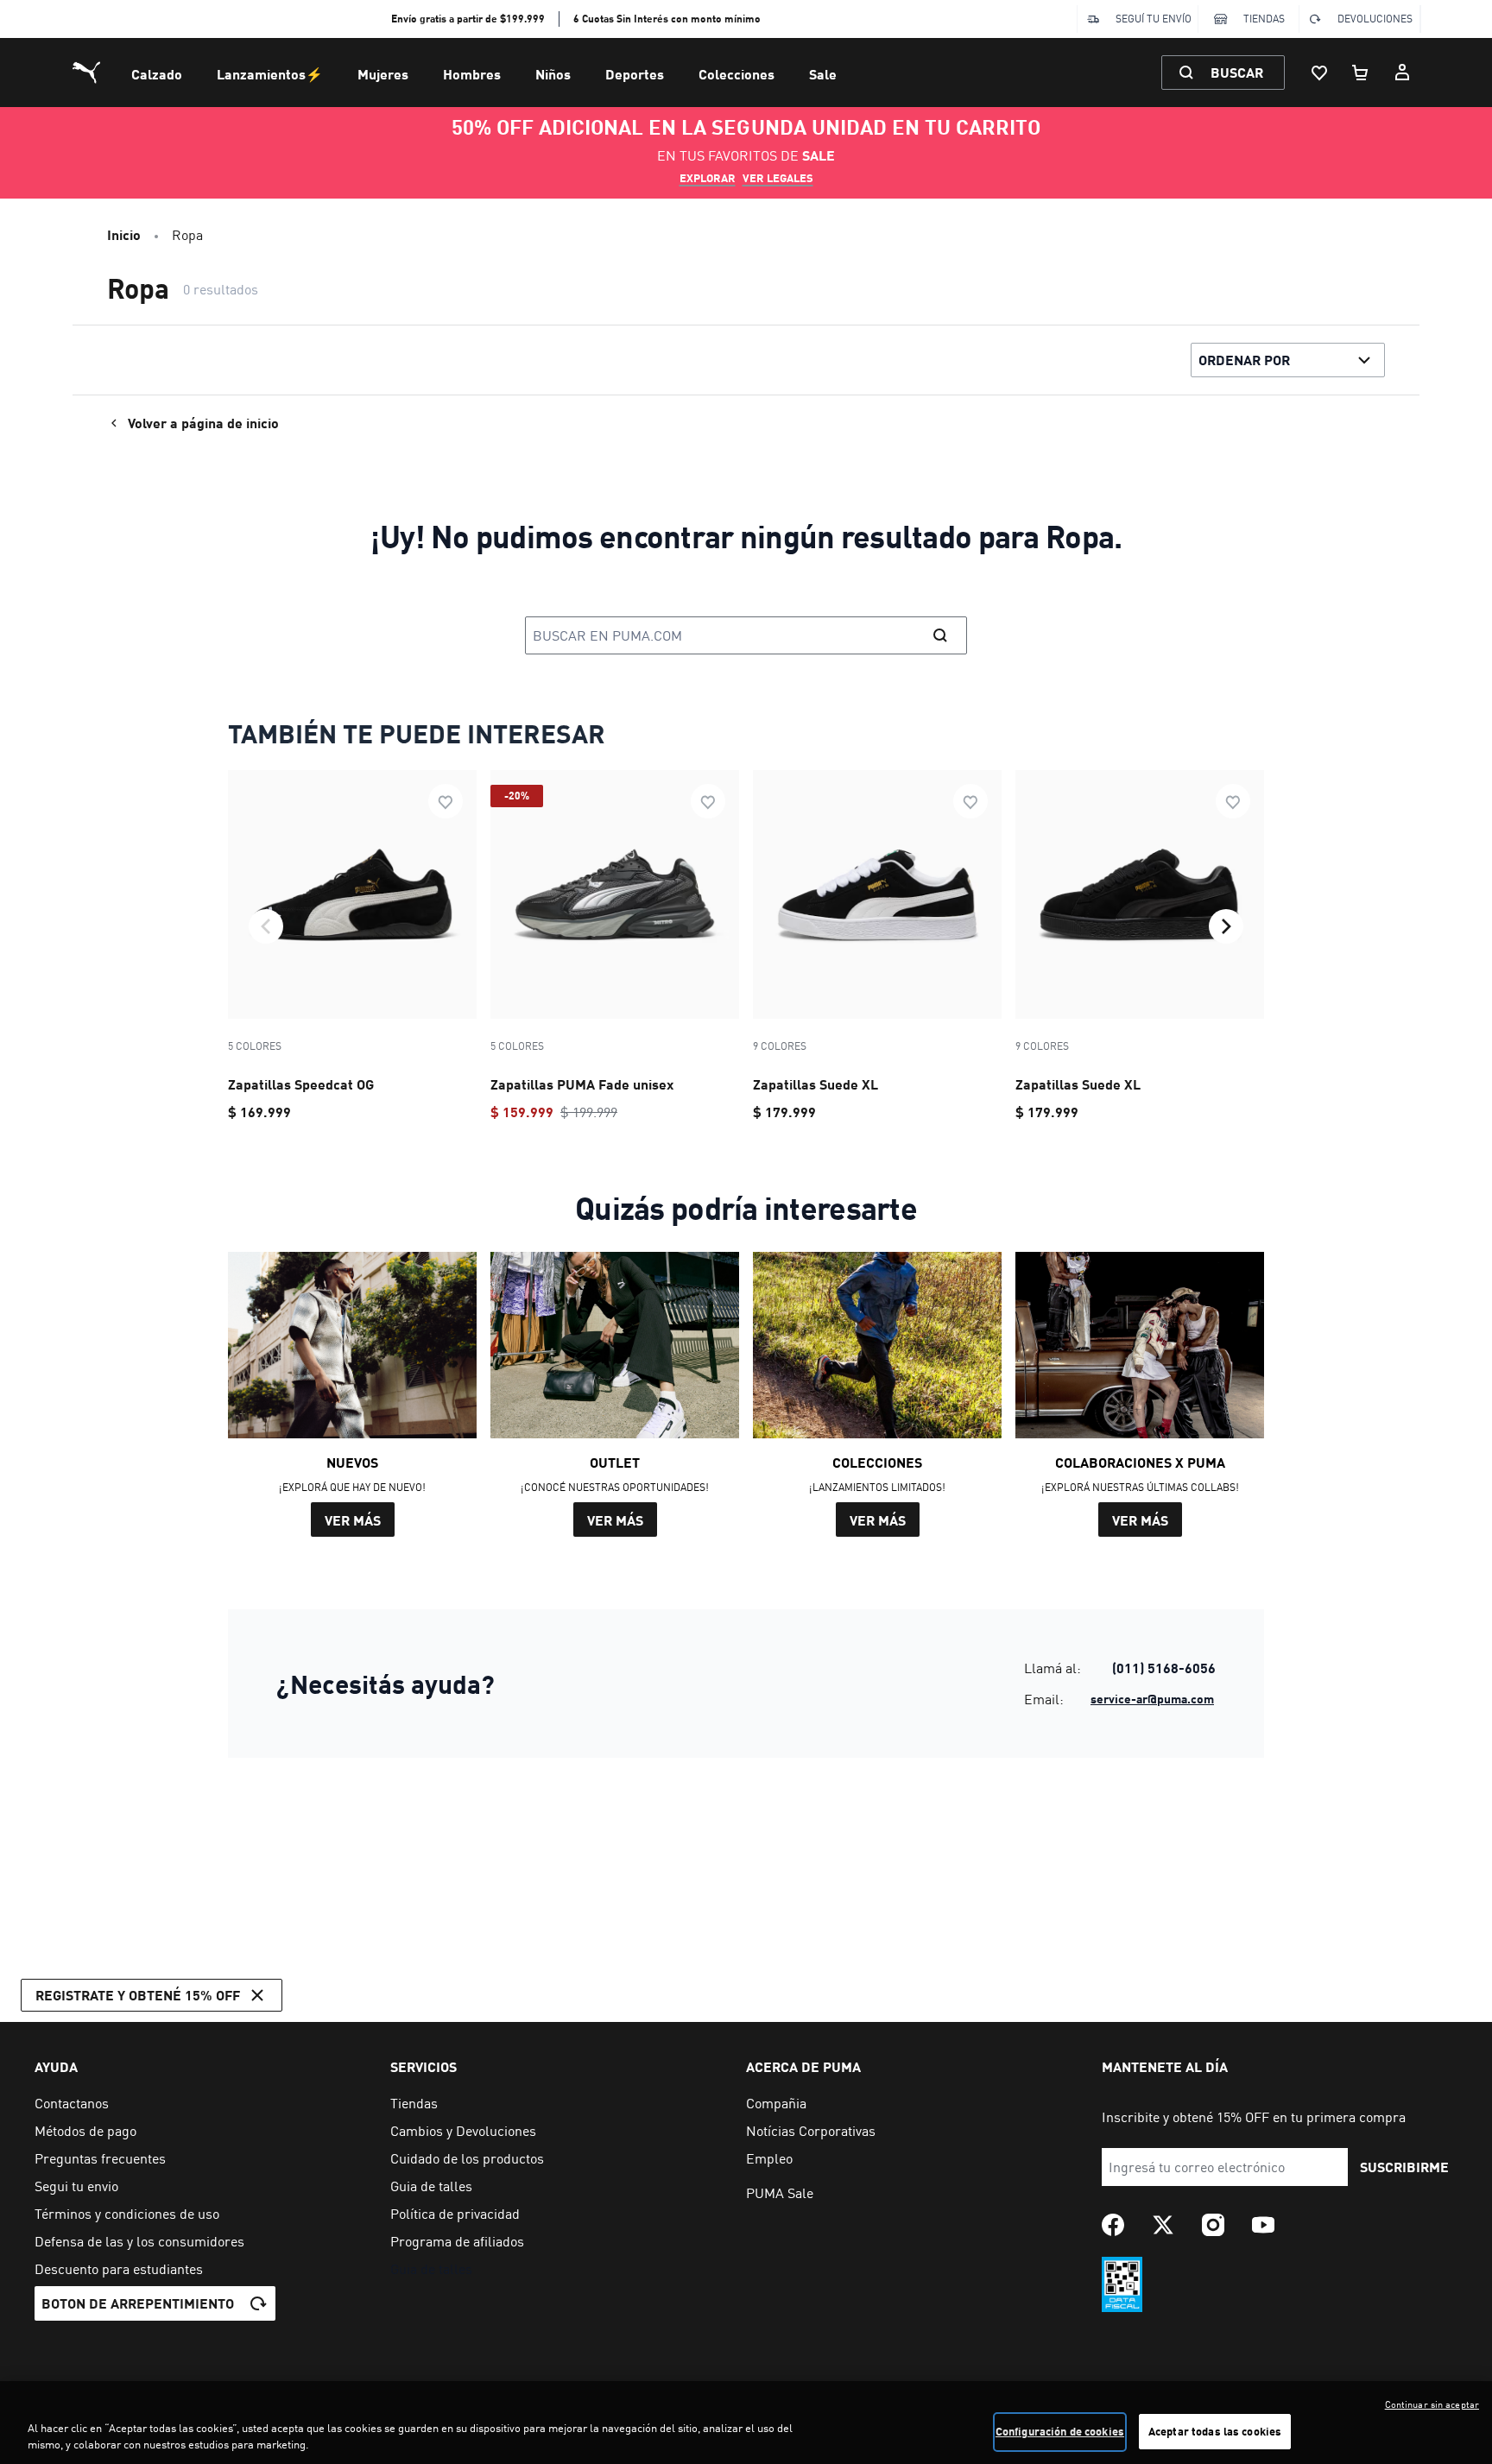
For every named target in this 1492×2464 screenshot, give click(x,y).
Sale (823, 74)
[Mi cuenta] (1402, 73)
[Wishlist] (1319, 73)
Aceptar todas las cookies (1215, 2431)
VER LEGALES (778, 178)
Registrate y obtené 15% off (138, 1995)
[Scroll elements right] (1226, 926)
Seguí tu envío (1154, 19)
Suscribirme (1404, 2167)
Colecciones (737, 74)
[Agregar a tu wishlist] (446, 801)
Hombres (472, 74)
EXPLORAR (708, 178)
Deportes (635, 74)
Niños (553, 74)
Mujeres (383, 74)
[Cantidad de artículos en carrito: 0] (1361, 73)
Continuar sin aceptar (1432, 2404)
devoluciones (1375, 19)
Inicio (124, 234)
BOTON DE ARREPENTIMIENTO (138, 2303)
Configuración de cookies (1060, 2431)
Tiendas (1264, 19)
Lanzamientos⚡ (270, 74)
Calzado (157, 74)
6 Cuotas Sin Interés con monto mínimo (667, 19)
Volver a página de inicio (203, 423)
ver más (353, 1520)
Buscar (1237, 72)
